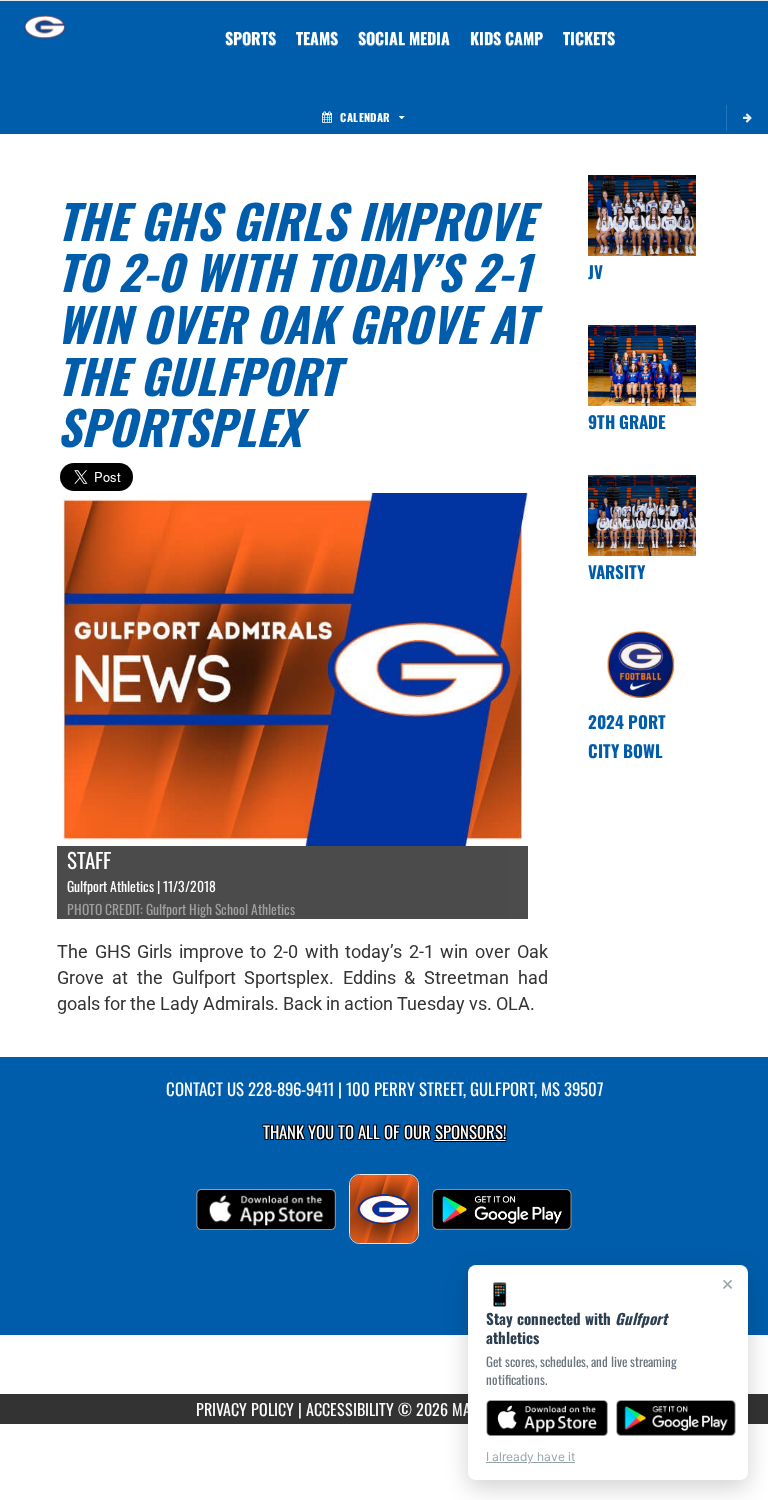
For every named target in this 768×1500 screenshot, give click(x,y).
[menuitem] (317, 38)
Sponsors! (470, 1131)
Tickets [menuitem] (589, 38)
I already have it (530, 1456)
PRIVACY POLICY (245, 1409)
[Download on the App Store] (547, 1418)
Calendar (365, 117)
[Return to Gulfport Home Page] (45, 26)
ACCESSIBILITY (350, 1409)
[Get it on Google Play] (676, 1418)
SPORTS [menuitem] (250, 38)
